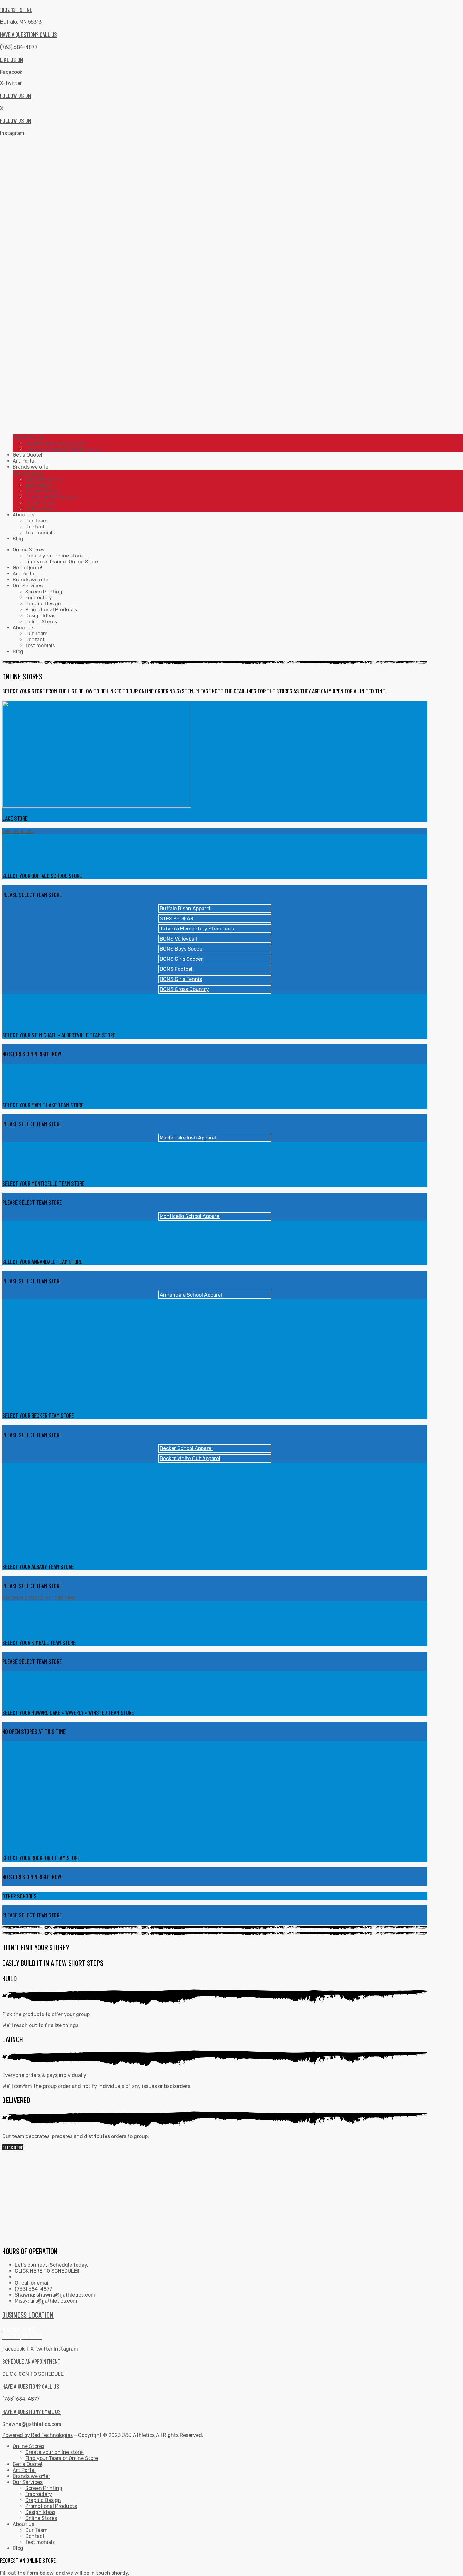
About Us (23, 628)
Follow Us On (15, 96)
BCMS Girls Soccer (181, 959)
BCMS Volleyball (178, 939)
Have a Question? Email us (31, 2412)
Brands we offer (31, 580)
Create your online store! (54, 556)
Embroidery (39, 598)
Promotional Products (51, 610)
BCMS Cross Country (184, 989)
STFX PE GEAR (177, 919)
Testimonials (40, 646)
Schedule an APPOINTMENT (31, 2361)
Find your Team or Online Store (62, 562)
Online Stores (29, 550)
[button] (13, 2147)
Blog (18, 652)
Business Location (28, 2315)
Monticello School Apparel (190, 1216)
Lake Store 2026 (18, 831)
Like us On (11, 60)
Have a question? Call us (31, 2386)
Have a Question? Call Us (29, 35)
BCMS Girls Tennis (181, 979)
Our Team (36, 634)
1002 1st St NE (16, 10)
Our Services (28, 586)
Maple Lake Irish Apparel (188, 1138)
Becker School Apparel (186, 1448)
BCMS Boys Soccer (182, 949)
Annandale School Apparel (191, 1295)
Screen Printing (44, 592)
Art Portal (24, 574)
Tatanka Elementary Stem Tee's (197, 929)
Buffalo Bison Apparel (185, 909)
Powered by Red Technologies (37, 2435)
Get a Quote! (27, 568)
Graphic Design (43, 604)
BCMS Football (177, 969)
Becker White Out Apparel (190, 1458)
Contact (35, 640)
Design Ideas (40, 616)
